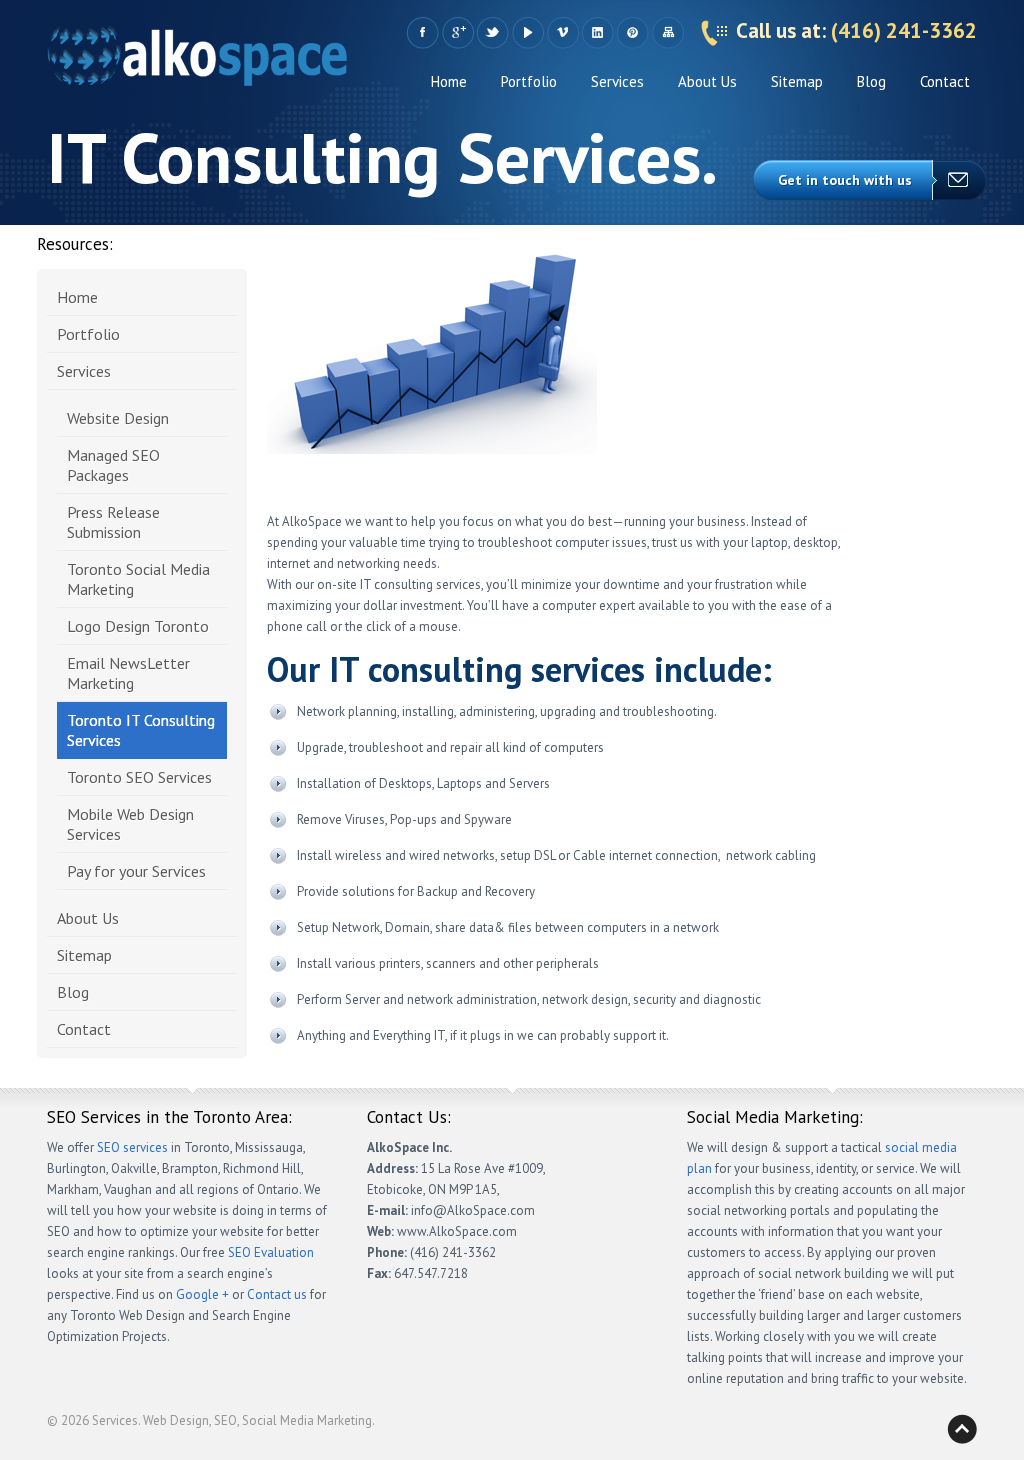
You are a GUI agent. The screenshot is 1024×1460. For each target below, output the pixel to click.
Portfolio (529, 81)
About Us (707, 81)
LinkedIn (597, 33)
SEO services (132, 1147)
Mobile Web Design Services (130, 824)
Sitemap (667, 33)
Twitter (492, 33)
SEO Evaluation (271, 1252)
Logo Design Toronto (138, 626)
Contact (945, 81)
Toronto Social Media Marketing (138, 579)
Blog (871, 81)
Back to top (962, 1429)
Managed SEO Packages (113, 465)
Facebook (422, 33)
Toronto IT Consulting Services (141, 730)
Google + (457, 33)
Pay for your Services (136, 871)
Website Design (118, 418)
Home (449, 81)
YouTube (527, 33)
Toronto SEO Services (139, 777)
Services (617, 81)
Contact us (277, 1294)
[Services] (197, 60)
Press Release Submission (113, 522)
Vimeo (562, 33)
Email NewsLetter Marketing (128, 673)
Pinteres (632, 33)
